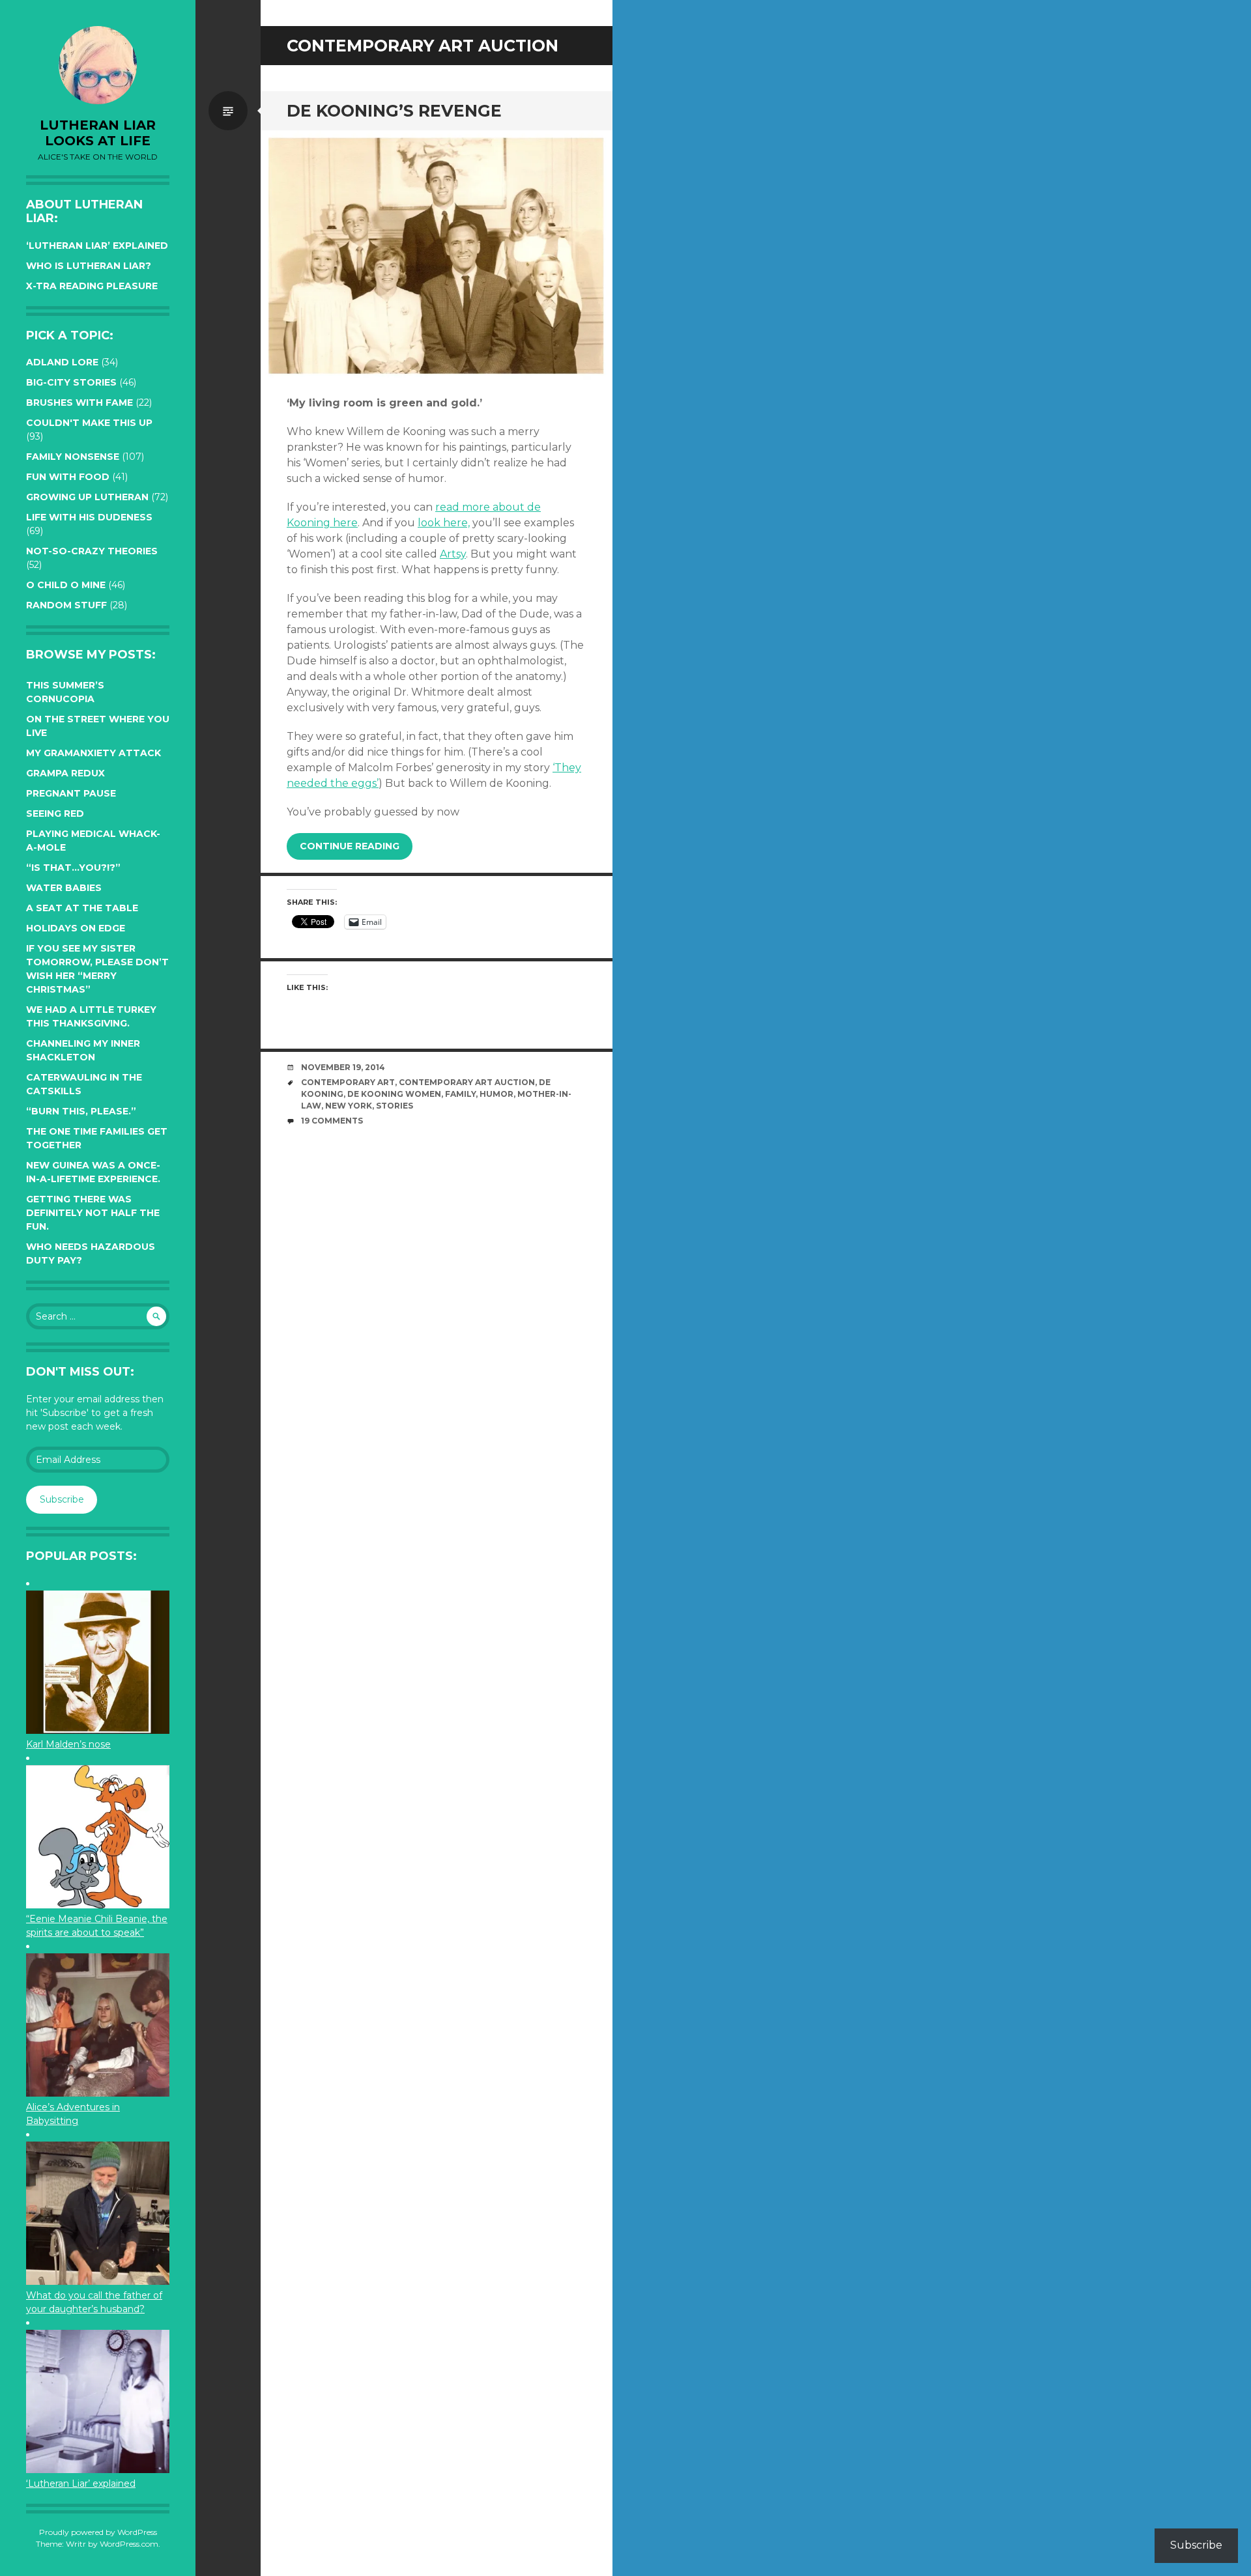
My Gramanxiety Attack (93, 753)
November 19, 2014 (343, 1067)
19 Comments (332, 1121)
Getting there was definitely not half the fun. (93, 1213)
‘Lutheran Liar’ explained (97, 246)
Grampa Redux (65, 773)
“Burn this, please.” (81, 1111)
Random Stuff (66, 605)
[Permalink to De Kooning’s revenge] (437, 256)
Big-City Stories (71, 382)
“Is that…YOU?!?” (73, 868)
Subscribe (62, 1499)
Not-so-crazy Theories (92, 551)
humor (496, 1094)
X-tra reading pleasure (92, 286)
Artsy (453, 554)
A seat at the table (82, 908)
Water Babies (64, 888)
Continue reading (350, 846)
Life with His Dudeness (89, 517)
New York (349, 1106)
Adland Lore (62, 362)
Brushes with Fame (79, 403)
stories (395, 1106)
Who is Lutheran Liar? (89, 266)
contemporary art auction (467, 1082)
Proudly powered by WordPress (98, 2532)
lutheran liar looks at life (98, 133)
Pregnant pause (71, 793)
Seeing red (55, 814)
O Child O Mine (66, 585)
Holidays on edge (76, 928)
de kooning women (394, 1094)
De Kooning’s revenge (394, 111)
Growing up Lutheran (87, 497)
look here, (444, 523)
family (460, 1094)
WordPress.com (129, 2544)
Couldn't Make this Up (89, 423)
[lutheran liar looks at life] (98, 65)
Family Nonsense (73, 457)
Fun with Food (68, 477)
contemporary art (348, 1082)
